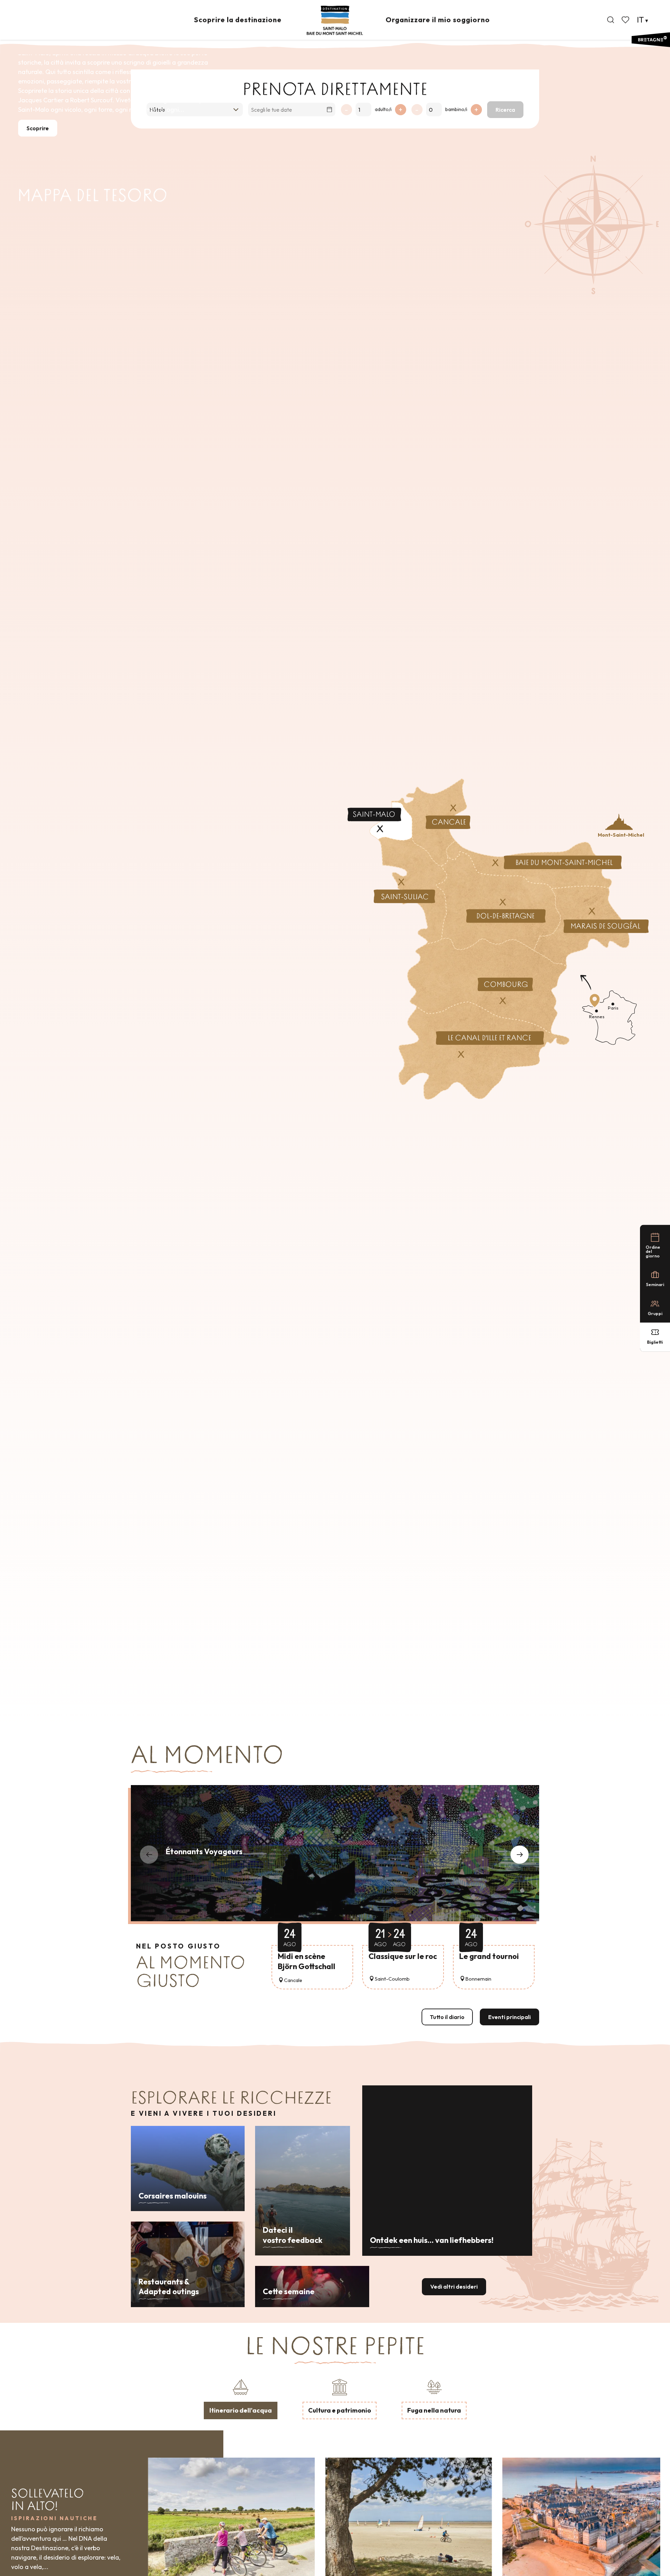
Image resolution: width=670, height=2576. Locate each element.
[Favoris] (626, 20)
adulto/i (383, 109)
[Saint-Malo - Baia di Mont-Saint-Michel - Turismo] (335, 20)
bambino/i (456, 109)
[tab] (241, 2398)
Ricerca (505, 110)
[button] (611, 20)
